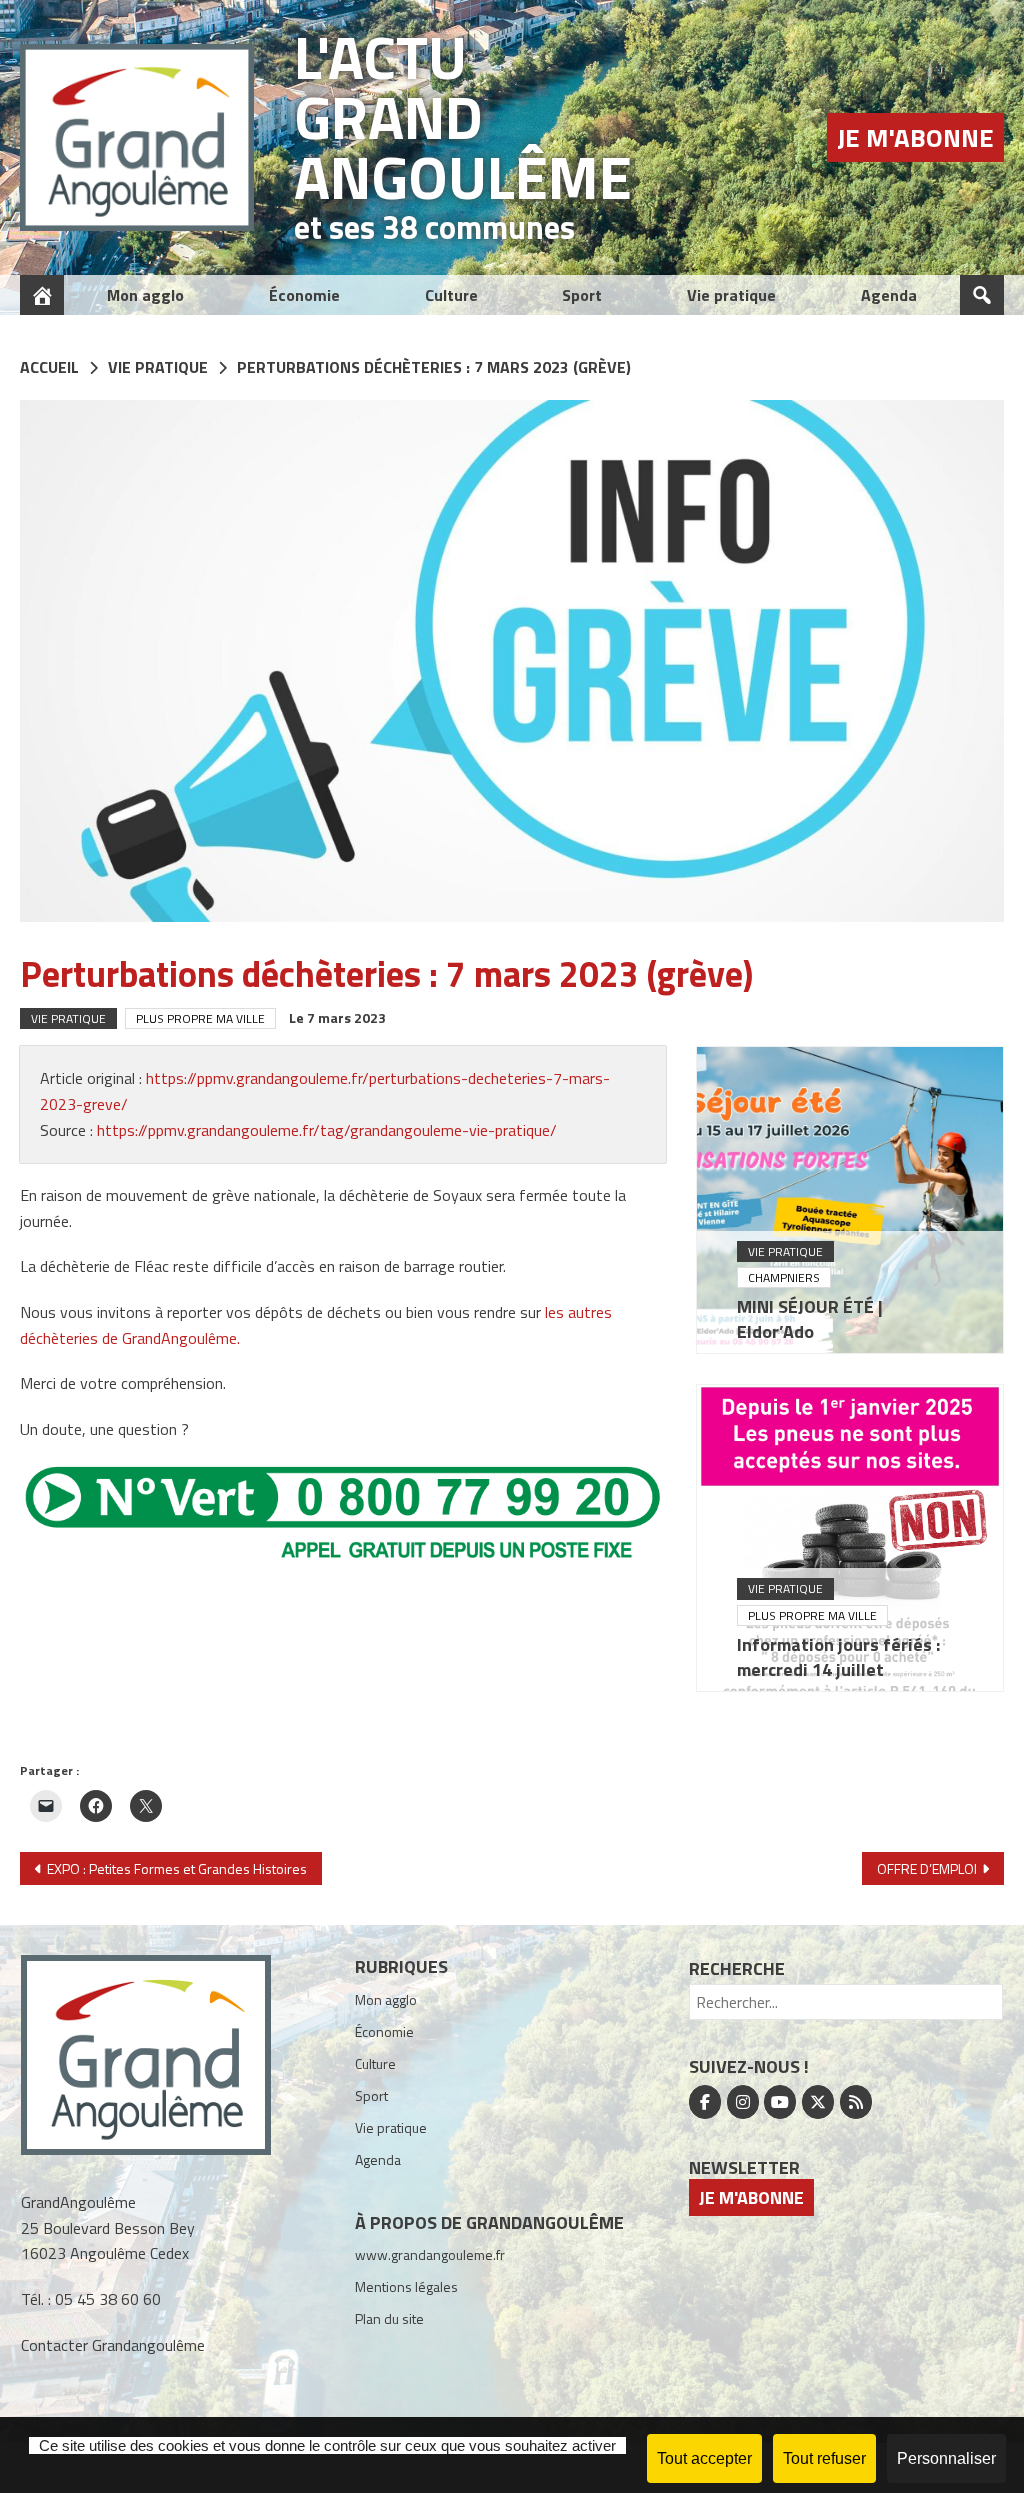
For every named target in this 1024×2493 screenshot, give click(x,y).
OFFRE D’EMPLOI (927, 1868)
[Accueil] (42, 295)
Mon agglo (145, 295)
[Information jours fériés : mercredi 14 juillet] (850, 1538)
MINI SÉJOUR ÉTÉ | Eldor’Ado (810, 1319)
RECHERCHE (737, 1968)
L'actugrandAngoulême (463, 116)
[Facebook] (705, 2102)
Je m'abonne (915, 137)
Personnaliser (946, 2458)
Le (337, 1017)
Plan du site (389, 2318)
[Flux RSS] (856, 2102)
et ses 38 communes (434, 227)
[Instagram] (743, 2102)
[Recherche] (982, 295)
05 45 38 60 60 (108, 2299)
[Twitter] (818, 2102)
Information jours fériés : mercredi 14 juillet (838, 1657)
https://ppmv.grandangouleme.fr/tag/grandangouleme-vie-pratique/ (327, 1130)
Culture (451, 295)
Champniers (784, 1277)
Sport (582, 295)
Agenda (889, 295)
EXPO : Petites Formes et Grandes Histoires (177, 1868)
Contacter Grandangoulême (113, 2345)
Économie (304, 295)
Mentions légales (406, 2286)
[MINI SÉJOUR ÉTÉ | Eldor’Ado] (850, 1200)
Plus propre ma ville (200, 1018)
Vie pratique (731, 295)
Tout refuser (824, 2458)
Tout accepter (704, 2458)
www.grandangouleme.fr (430, 2254)
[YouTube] (780, 2102)
